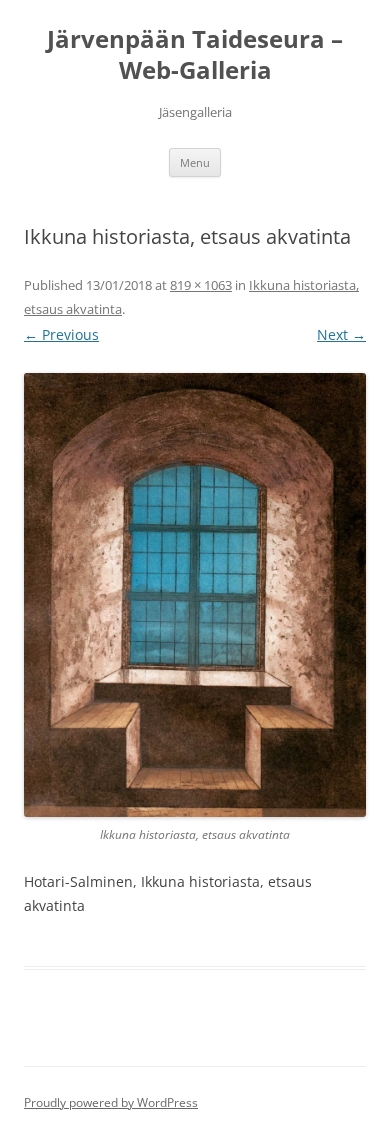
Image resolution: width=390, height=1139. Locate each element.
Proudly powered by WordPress (111, 1102)
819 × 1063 (201, 285)
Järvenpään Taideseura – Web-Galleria (195, 55)
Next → (341, 334)
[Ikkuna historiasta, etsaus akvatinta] (195, 595)
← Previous (61, 334)
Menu (195, 162)
